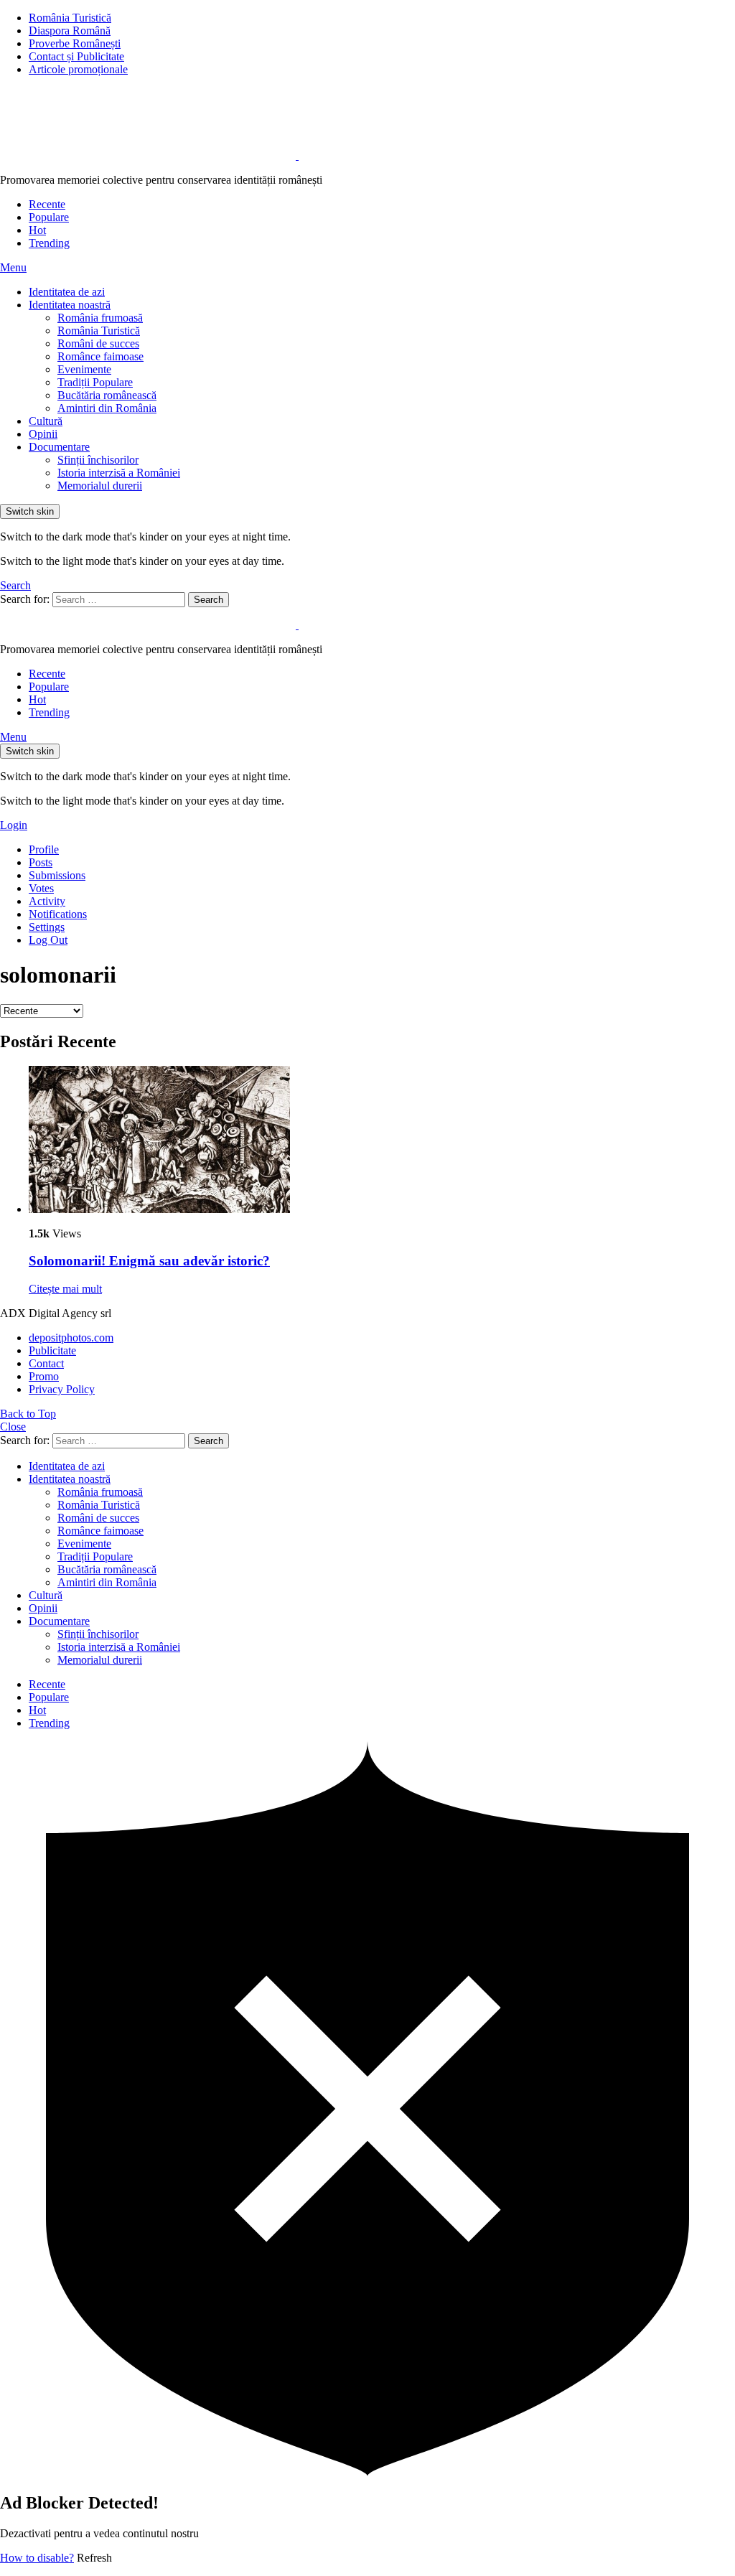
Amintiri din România (107, 408)
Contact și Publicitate (76, 56)
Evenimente (84, 369)
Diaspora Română (70, 31)
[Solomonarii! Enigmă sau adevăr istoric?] (382, 1141)
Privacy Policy (62, 1389)
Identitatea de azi (67, 292)
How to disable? (37, 2558)
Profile (44, 849)
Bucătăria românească (107, 395)
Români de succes (98, 343)
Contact (46, 1363)
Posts (41, 862)
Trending (49, 243)
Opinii (43, 434)
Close (13, 1427)
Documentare (59, 447)
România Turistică (70, 18)
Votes (41, 888)
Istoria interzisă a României (119, 473)
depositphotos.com (71, 1338)
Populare (49, 217)
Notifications (58, 914)
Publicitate (52, 1350)
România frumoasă (100, 318)
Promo (44, 1376)
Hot (37, 230)
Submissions (57, 875)
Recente (47, 204)
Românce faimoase (100, 356)
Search (209, 600)
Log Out (48, 940)
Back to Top (28, 1414)
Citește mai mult (65, 1289)
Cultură (46, 421)
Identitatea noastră (70, 305)
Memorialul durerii (100, 486)
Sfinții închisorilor (98, 460)
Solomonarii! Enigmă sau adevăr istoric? (149, 1261)
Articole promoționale (78, 69)
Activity (47, 901)
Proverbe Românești (75, 43)
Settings (47, 927)
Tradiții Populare (95, 382)
